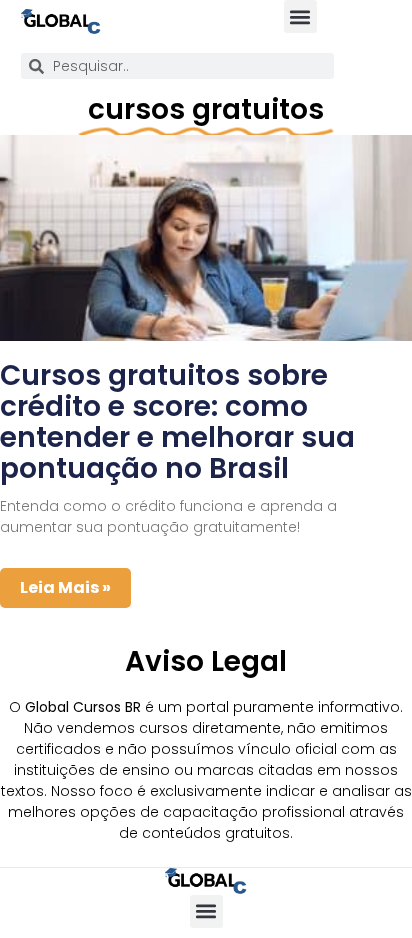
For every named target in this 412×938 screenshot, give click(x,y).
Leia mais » (65, 587)
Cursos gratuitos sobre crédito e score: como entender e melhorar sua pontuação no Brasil (177, 421)
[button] (300, 16)
